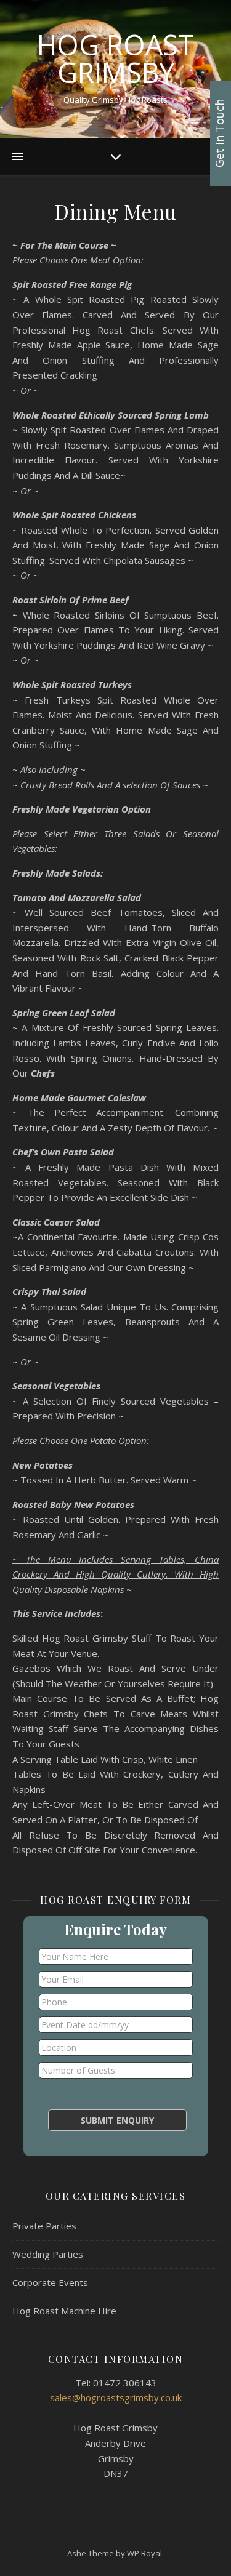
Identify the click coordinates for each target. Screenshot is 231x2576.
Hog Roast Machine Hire (64, 2311)
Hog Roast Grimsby (115, 58)
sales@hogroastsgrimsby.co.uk (116, 2397)
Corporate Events (50, 2282)
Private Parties (44, 2226)
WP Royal (144, 2553)
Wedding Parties (48, 2254)
